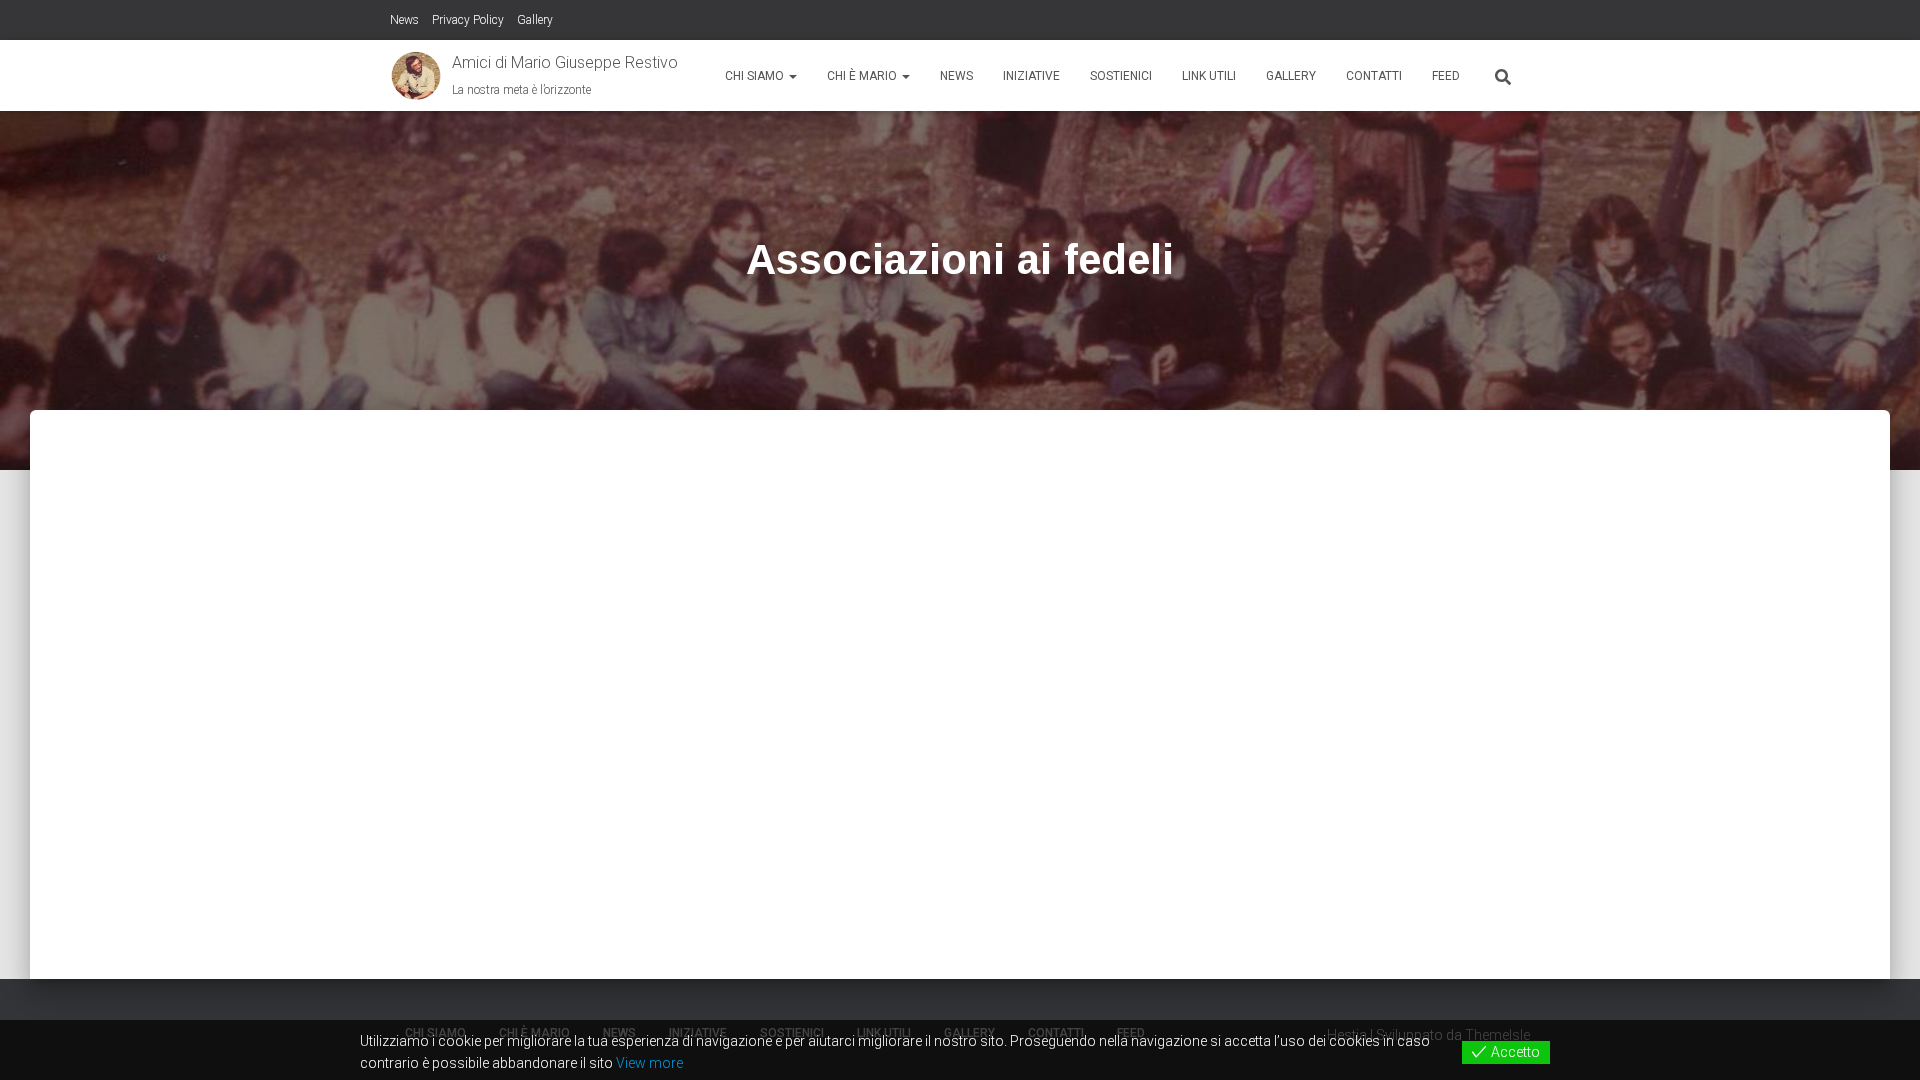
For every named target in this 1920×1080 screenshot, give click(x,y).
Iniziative (1031, 76)
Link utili (1209, 76)
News (404, 20)
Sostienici (1121, 76)
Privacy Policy (468, 20)
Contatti (1374, 76)
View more (649, 1063)
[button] (792, 76)
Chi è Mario (863, 76)
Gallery (535, 20)
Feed (1446, 76)
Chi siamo (756, 76)
